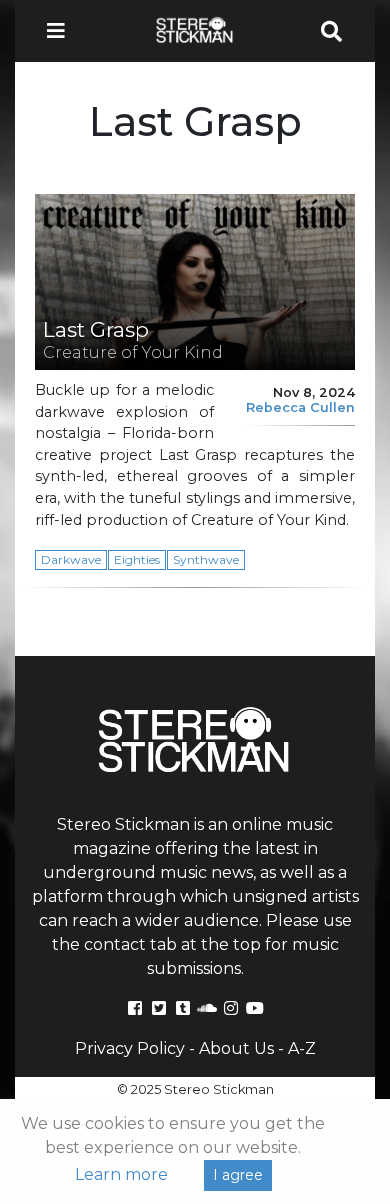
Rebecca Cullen (300, 407)
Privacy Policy (130, 1048)
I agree (238, 1175)
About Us (236, 1048)
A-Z (302, 1048)
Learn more (121, 1174)
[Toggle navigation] (62, 31)
